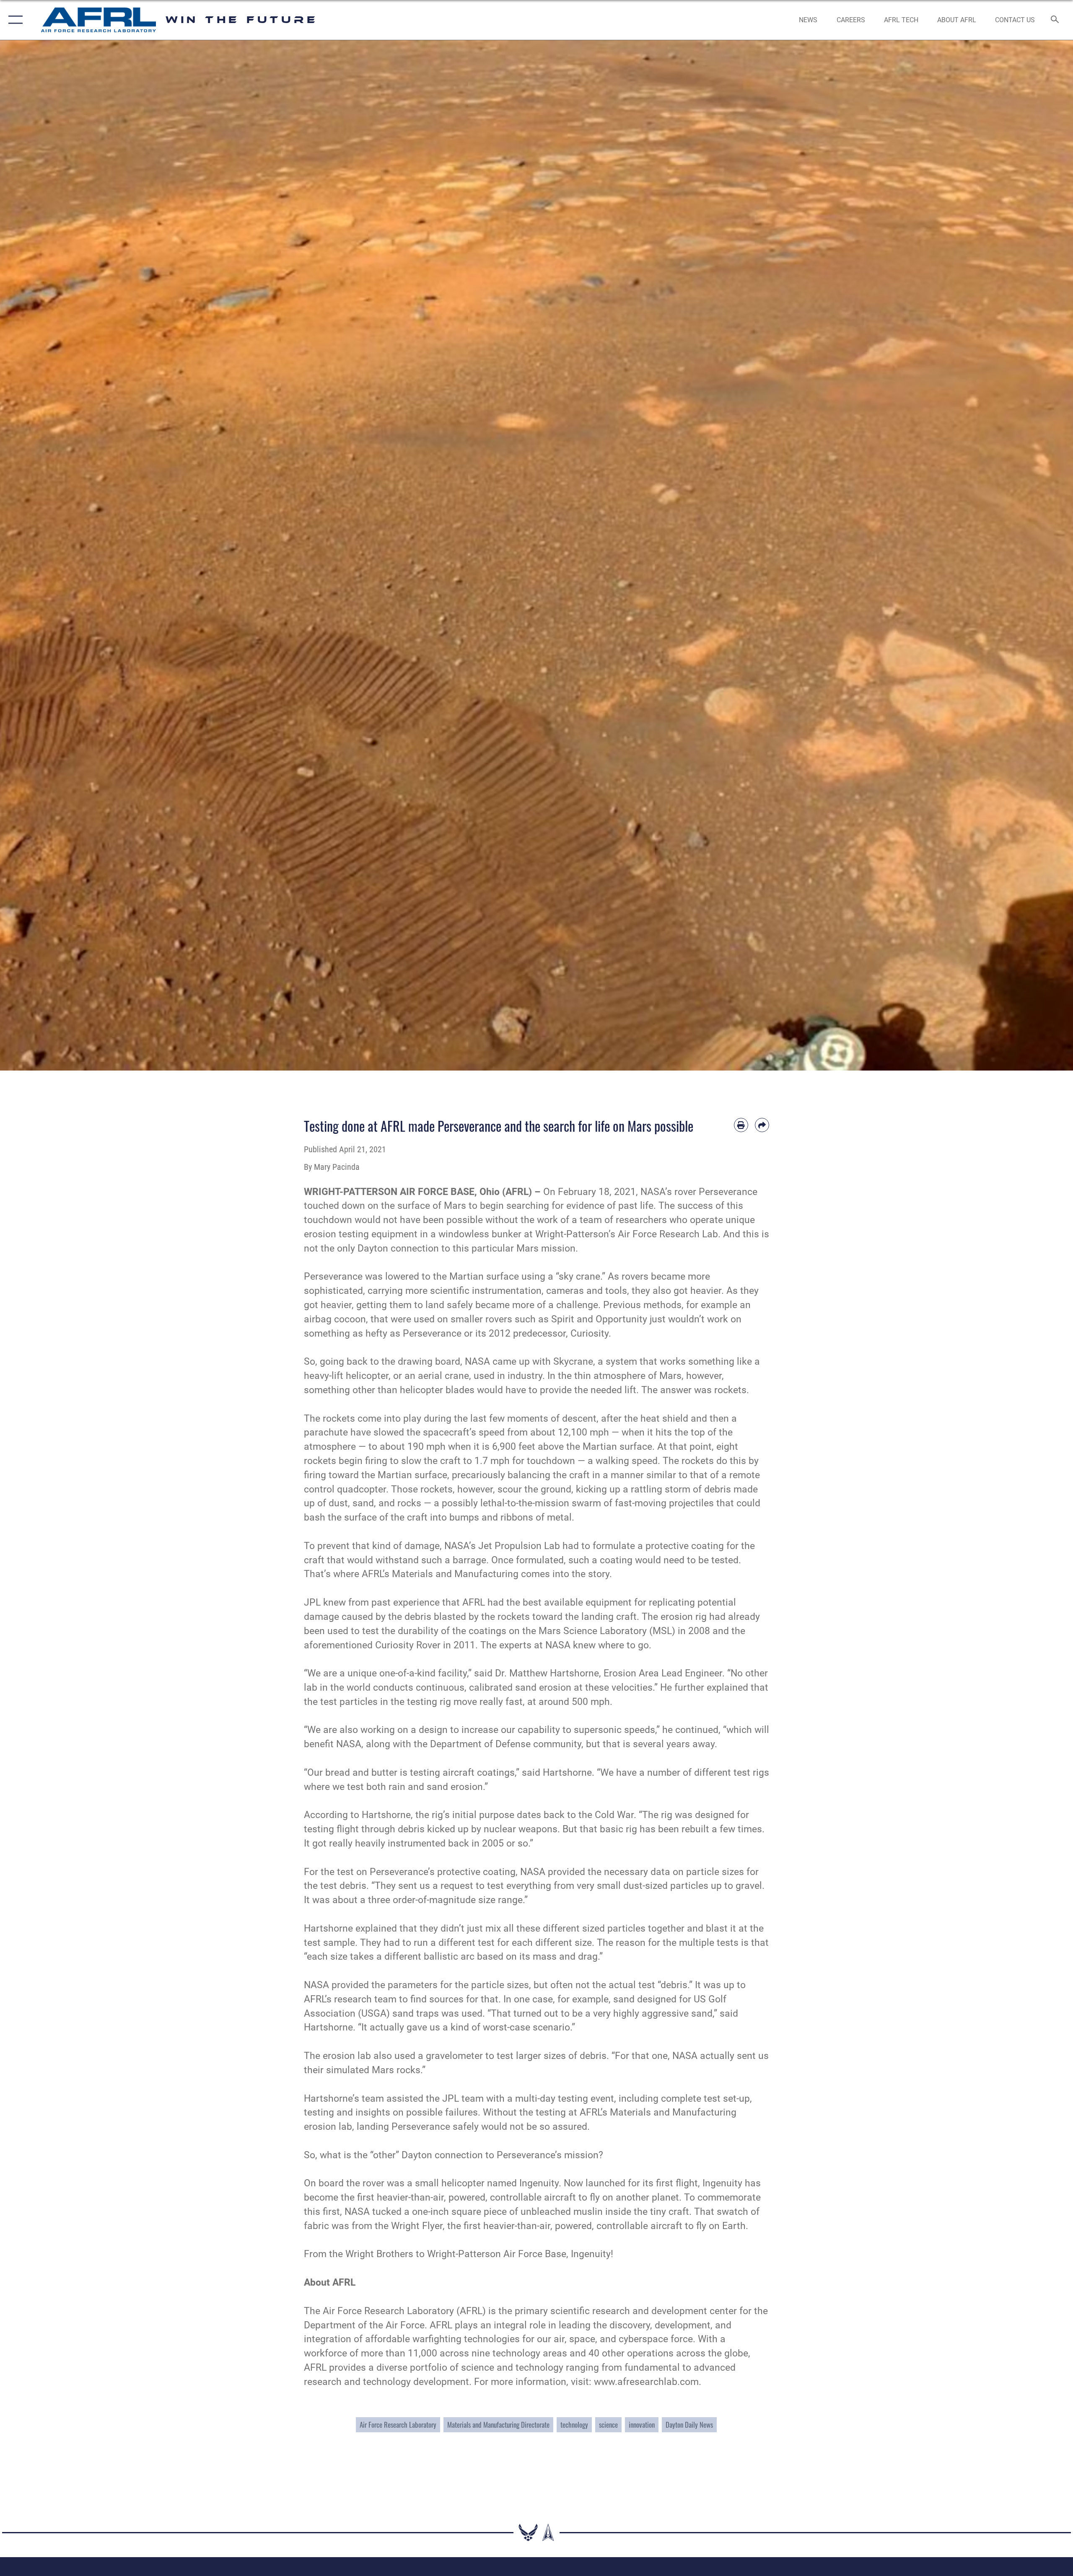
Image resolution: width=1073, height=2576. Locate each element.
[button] (14, 20)
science (608, 2425)
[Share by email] (762, 1125)
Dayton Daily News (689, 2425)
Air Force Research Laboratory (398, 2425)
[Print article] (741, 1125)
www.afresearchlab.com (646, 2382)
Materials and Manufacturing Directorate (498, 2425)
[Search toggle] (1055, 20)
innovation (642, 2425)
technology (574, 2425)
